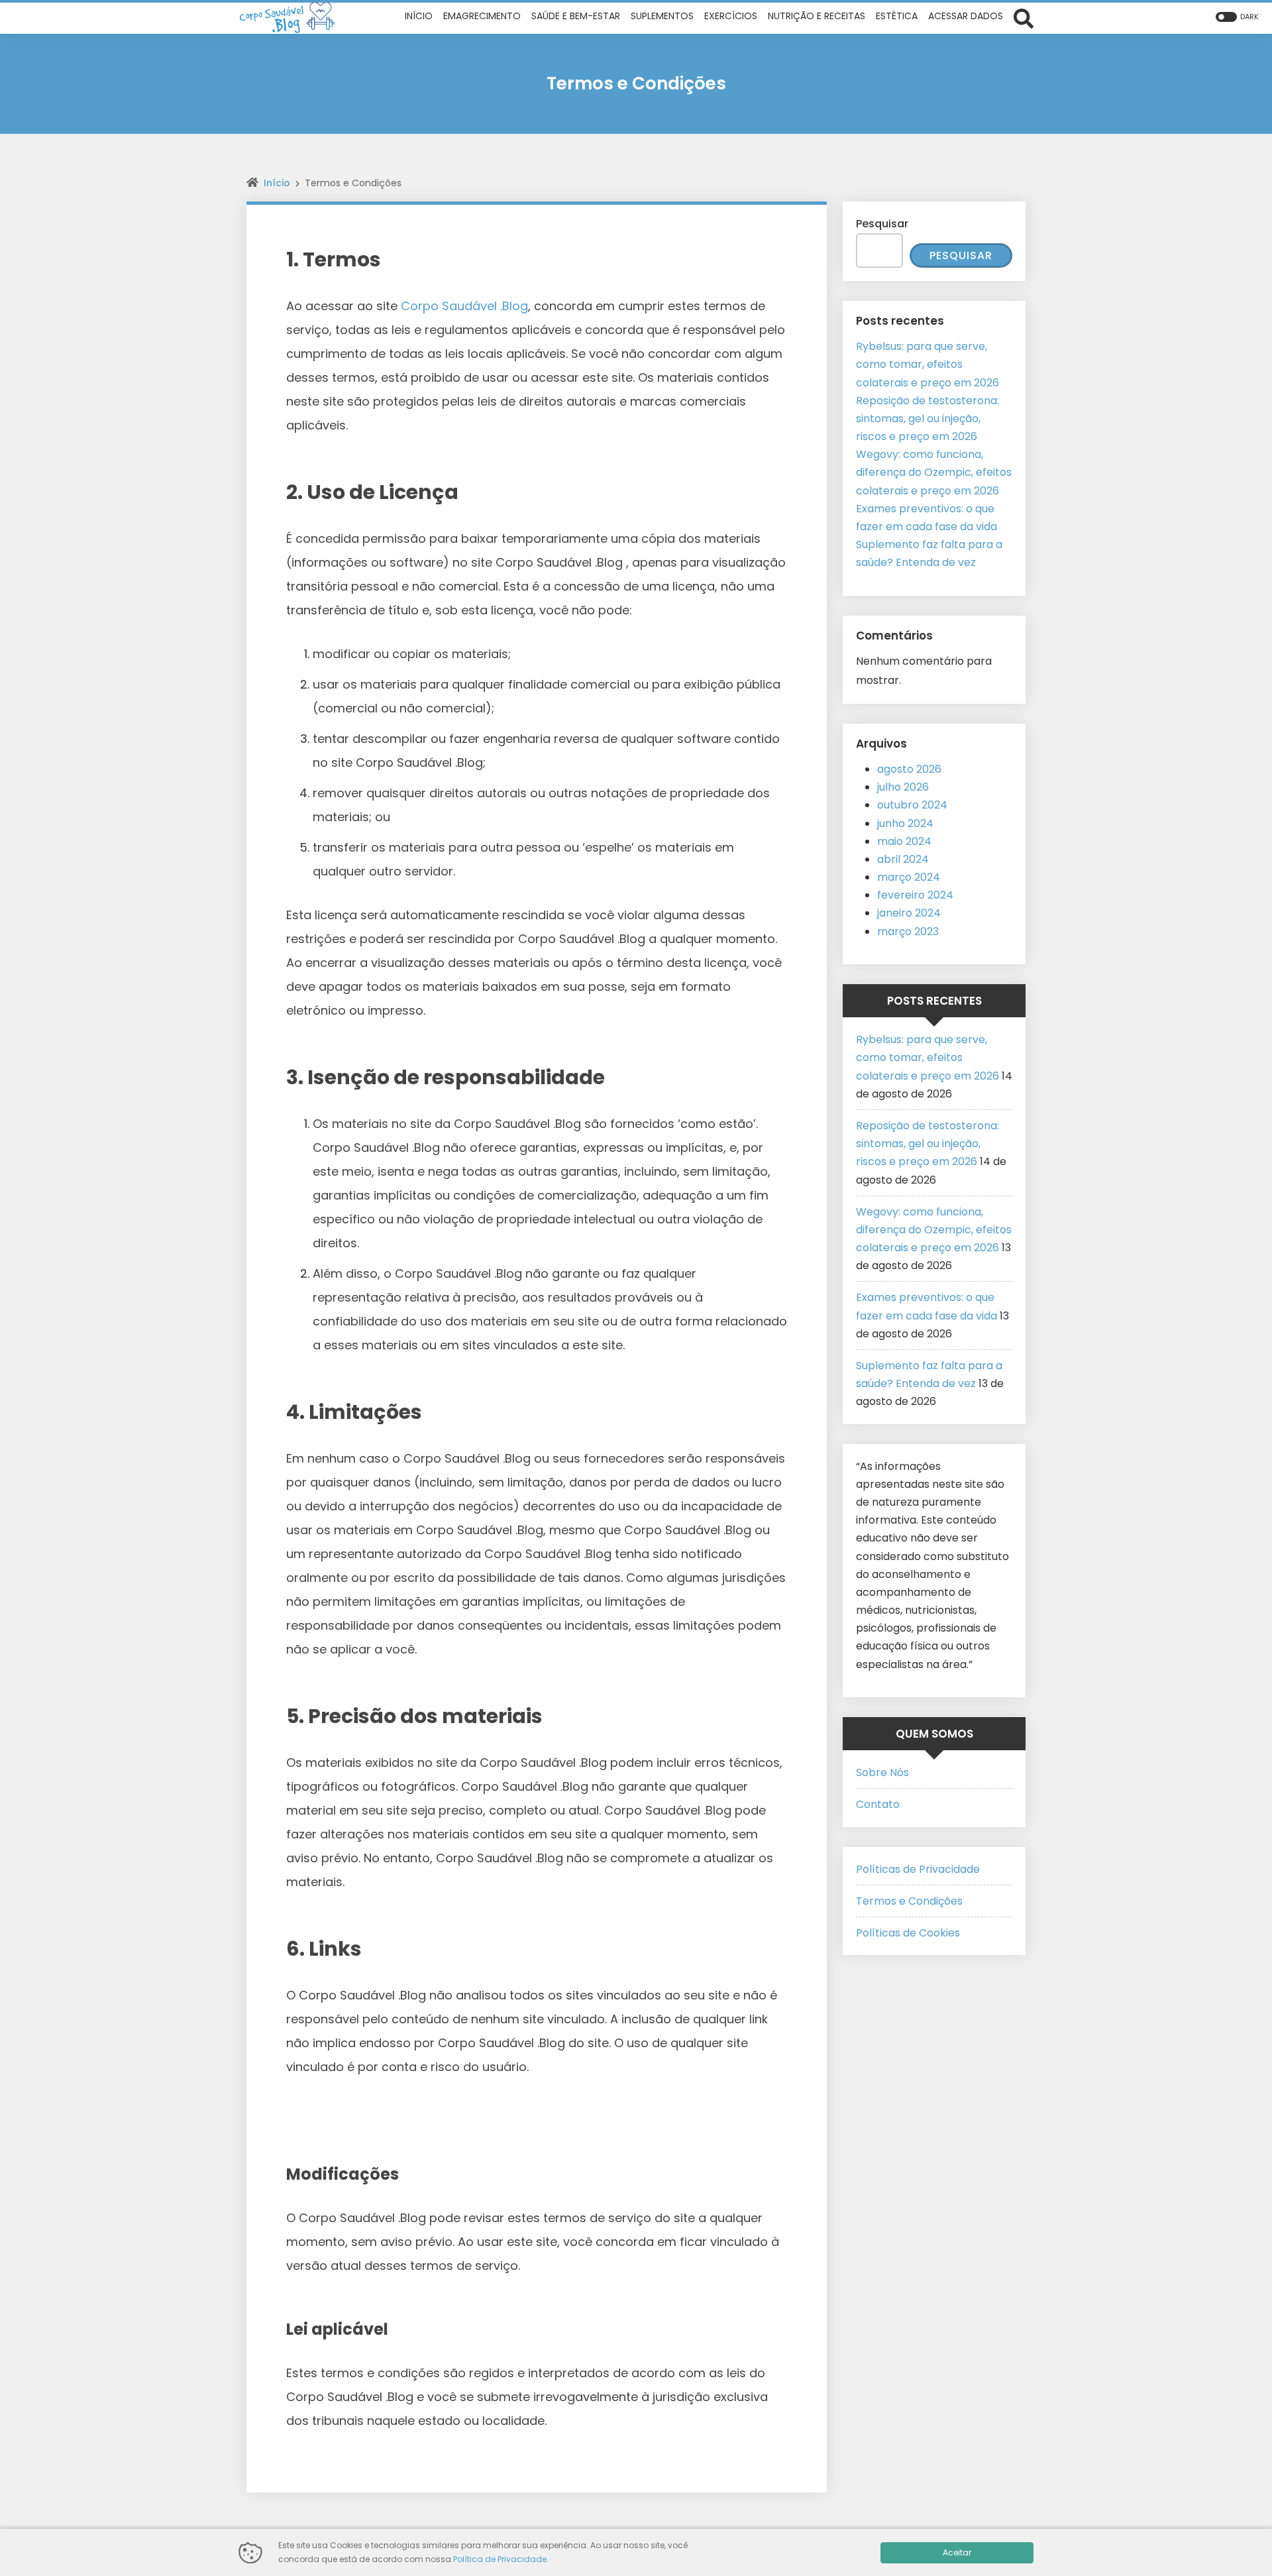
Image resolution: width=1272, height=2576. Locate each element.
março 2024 (909, 877)
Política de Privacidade (500, 2559)
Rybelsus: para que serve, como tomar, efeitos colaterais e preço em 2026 (927, 364)
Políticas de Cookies (908, 1933)
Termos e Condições (909, 1901)
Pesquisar (882, 224)
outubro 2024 (912, 805)
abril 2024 (903, 859)
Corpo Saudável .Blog (464, 306)
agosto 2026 (909, 769)
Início (277, 183)
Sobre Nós (882, 1772)
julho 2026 (903, 787)
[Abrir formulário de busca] (1024, 17)
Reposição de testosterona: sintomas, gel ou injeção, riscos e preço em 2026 (927, 419)
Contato (878, 1804)
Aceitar (957, 2552)
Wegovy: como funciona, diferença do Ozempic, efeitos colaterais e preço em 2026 (934, 472)
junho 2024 (905, 823)
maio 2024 (904, 841)
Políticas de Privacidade (918, 1869)
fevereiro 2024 (915, 895)
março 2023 (908, 931)
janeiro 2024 (909, 913)
